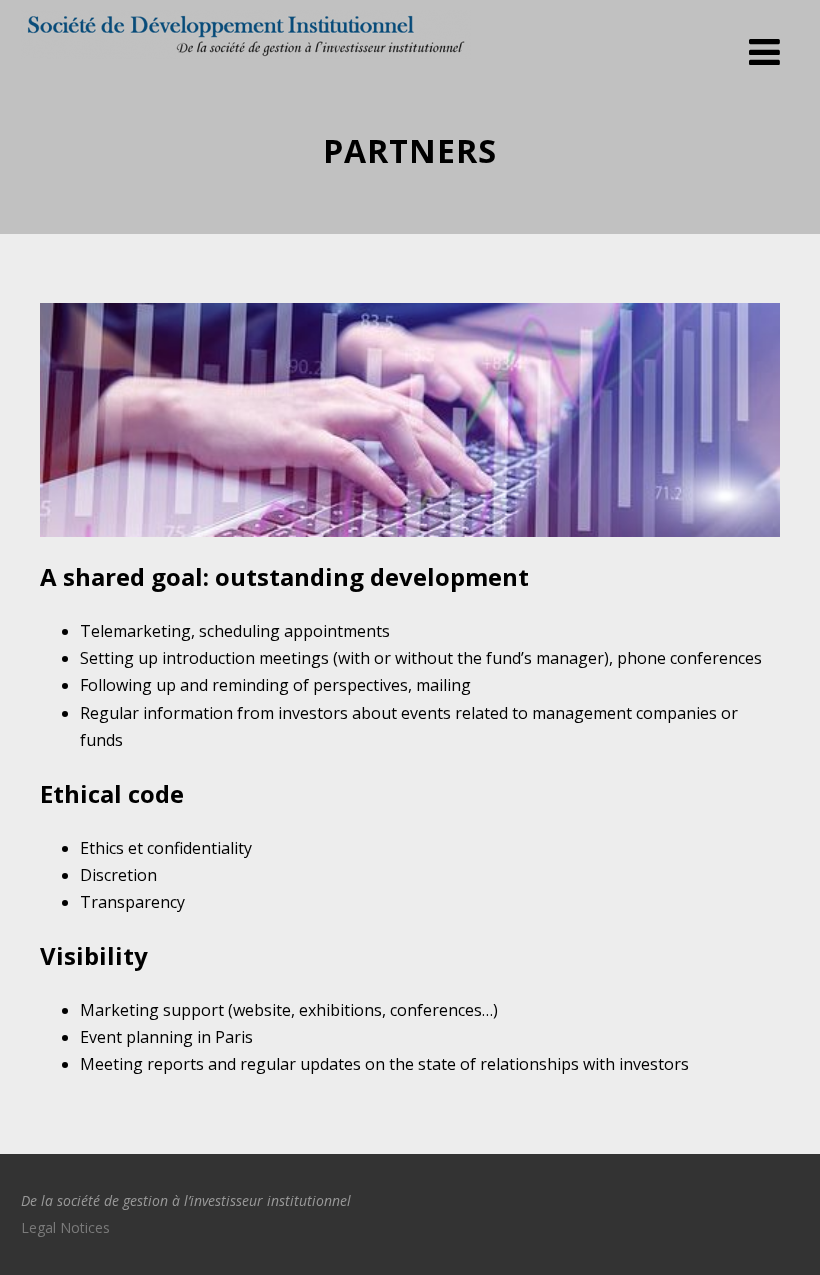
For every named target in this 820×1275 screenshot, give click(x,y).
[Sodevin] (246, 63)
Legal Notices (65, 1227)
